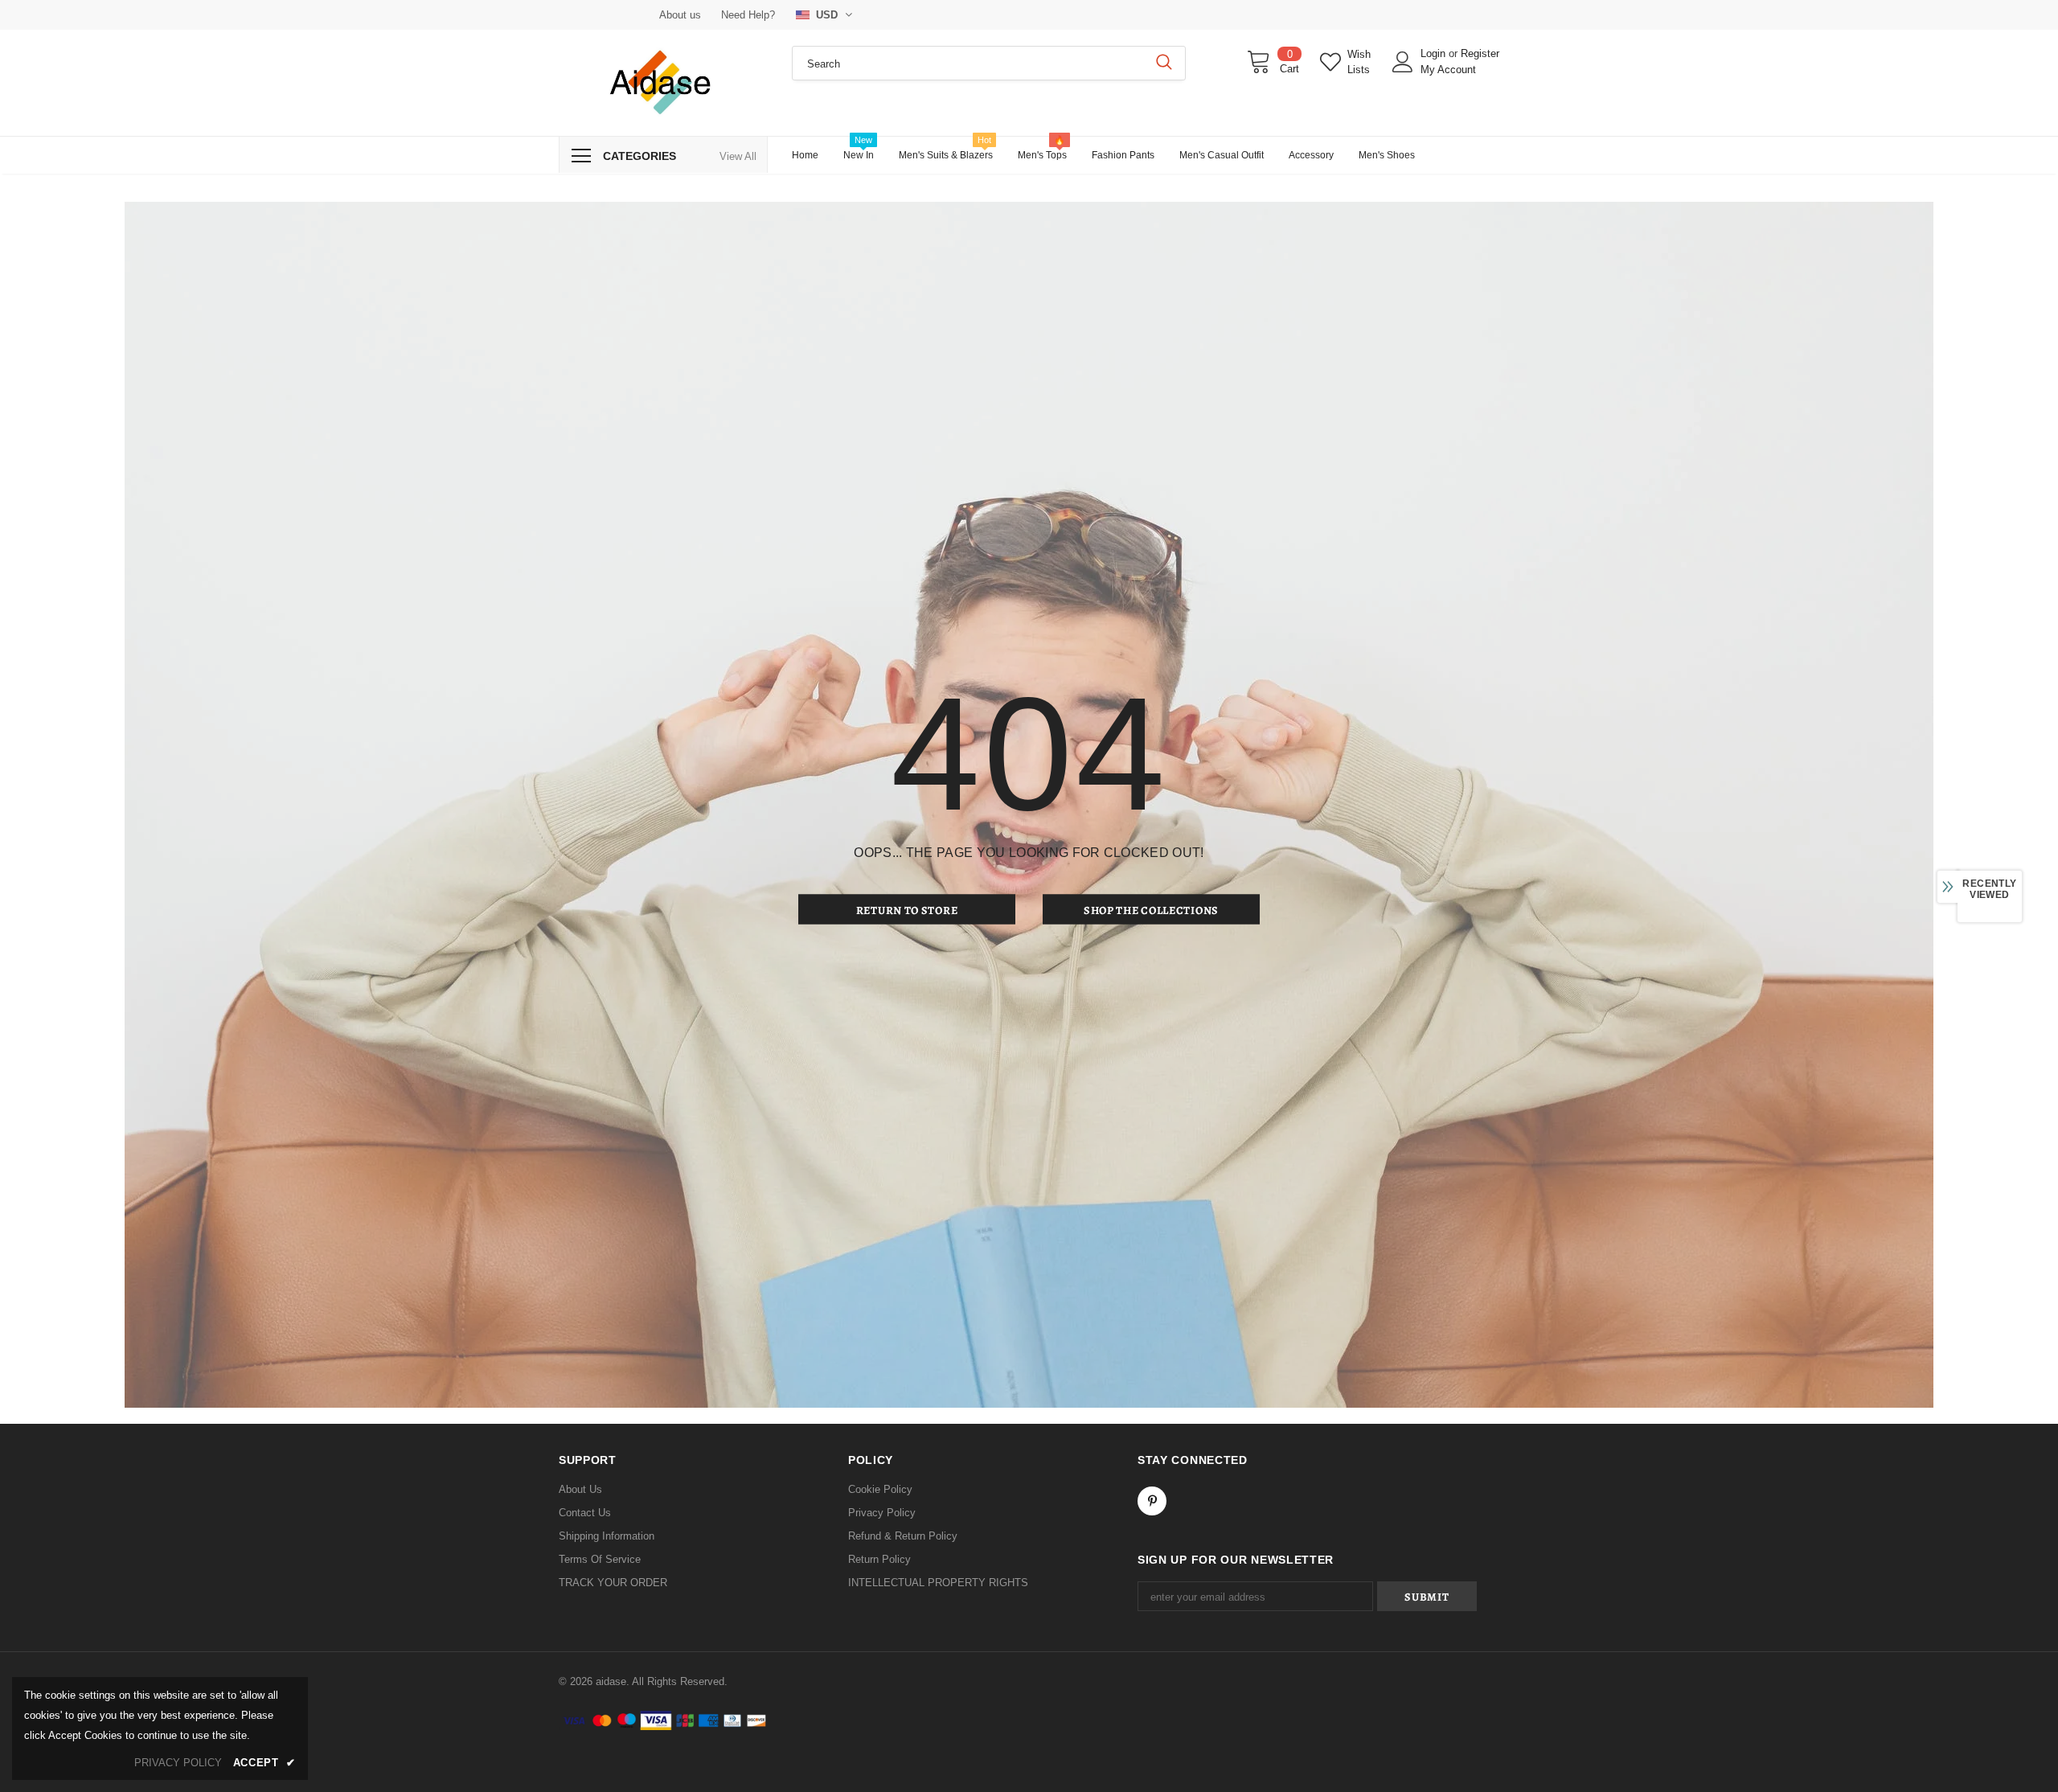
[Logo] (663, 83)
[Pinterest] (1152, 1501)
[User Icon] (1403, 62)
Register (1480, 53)
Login (1435, 53)
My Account (1448, 70)
